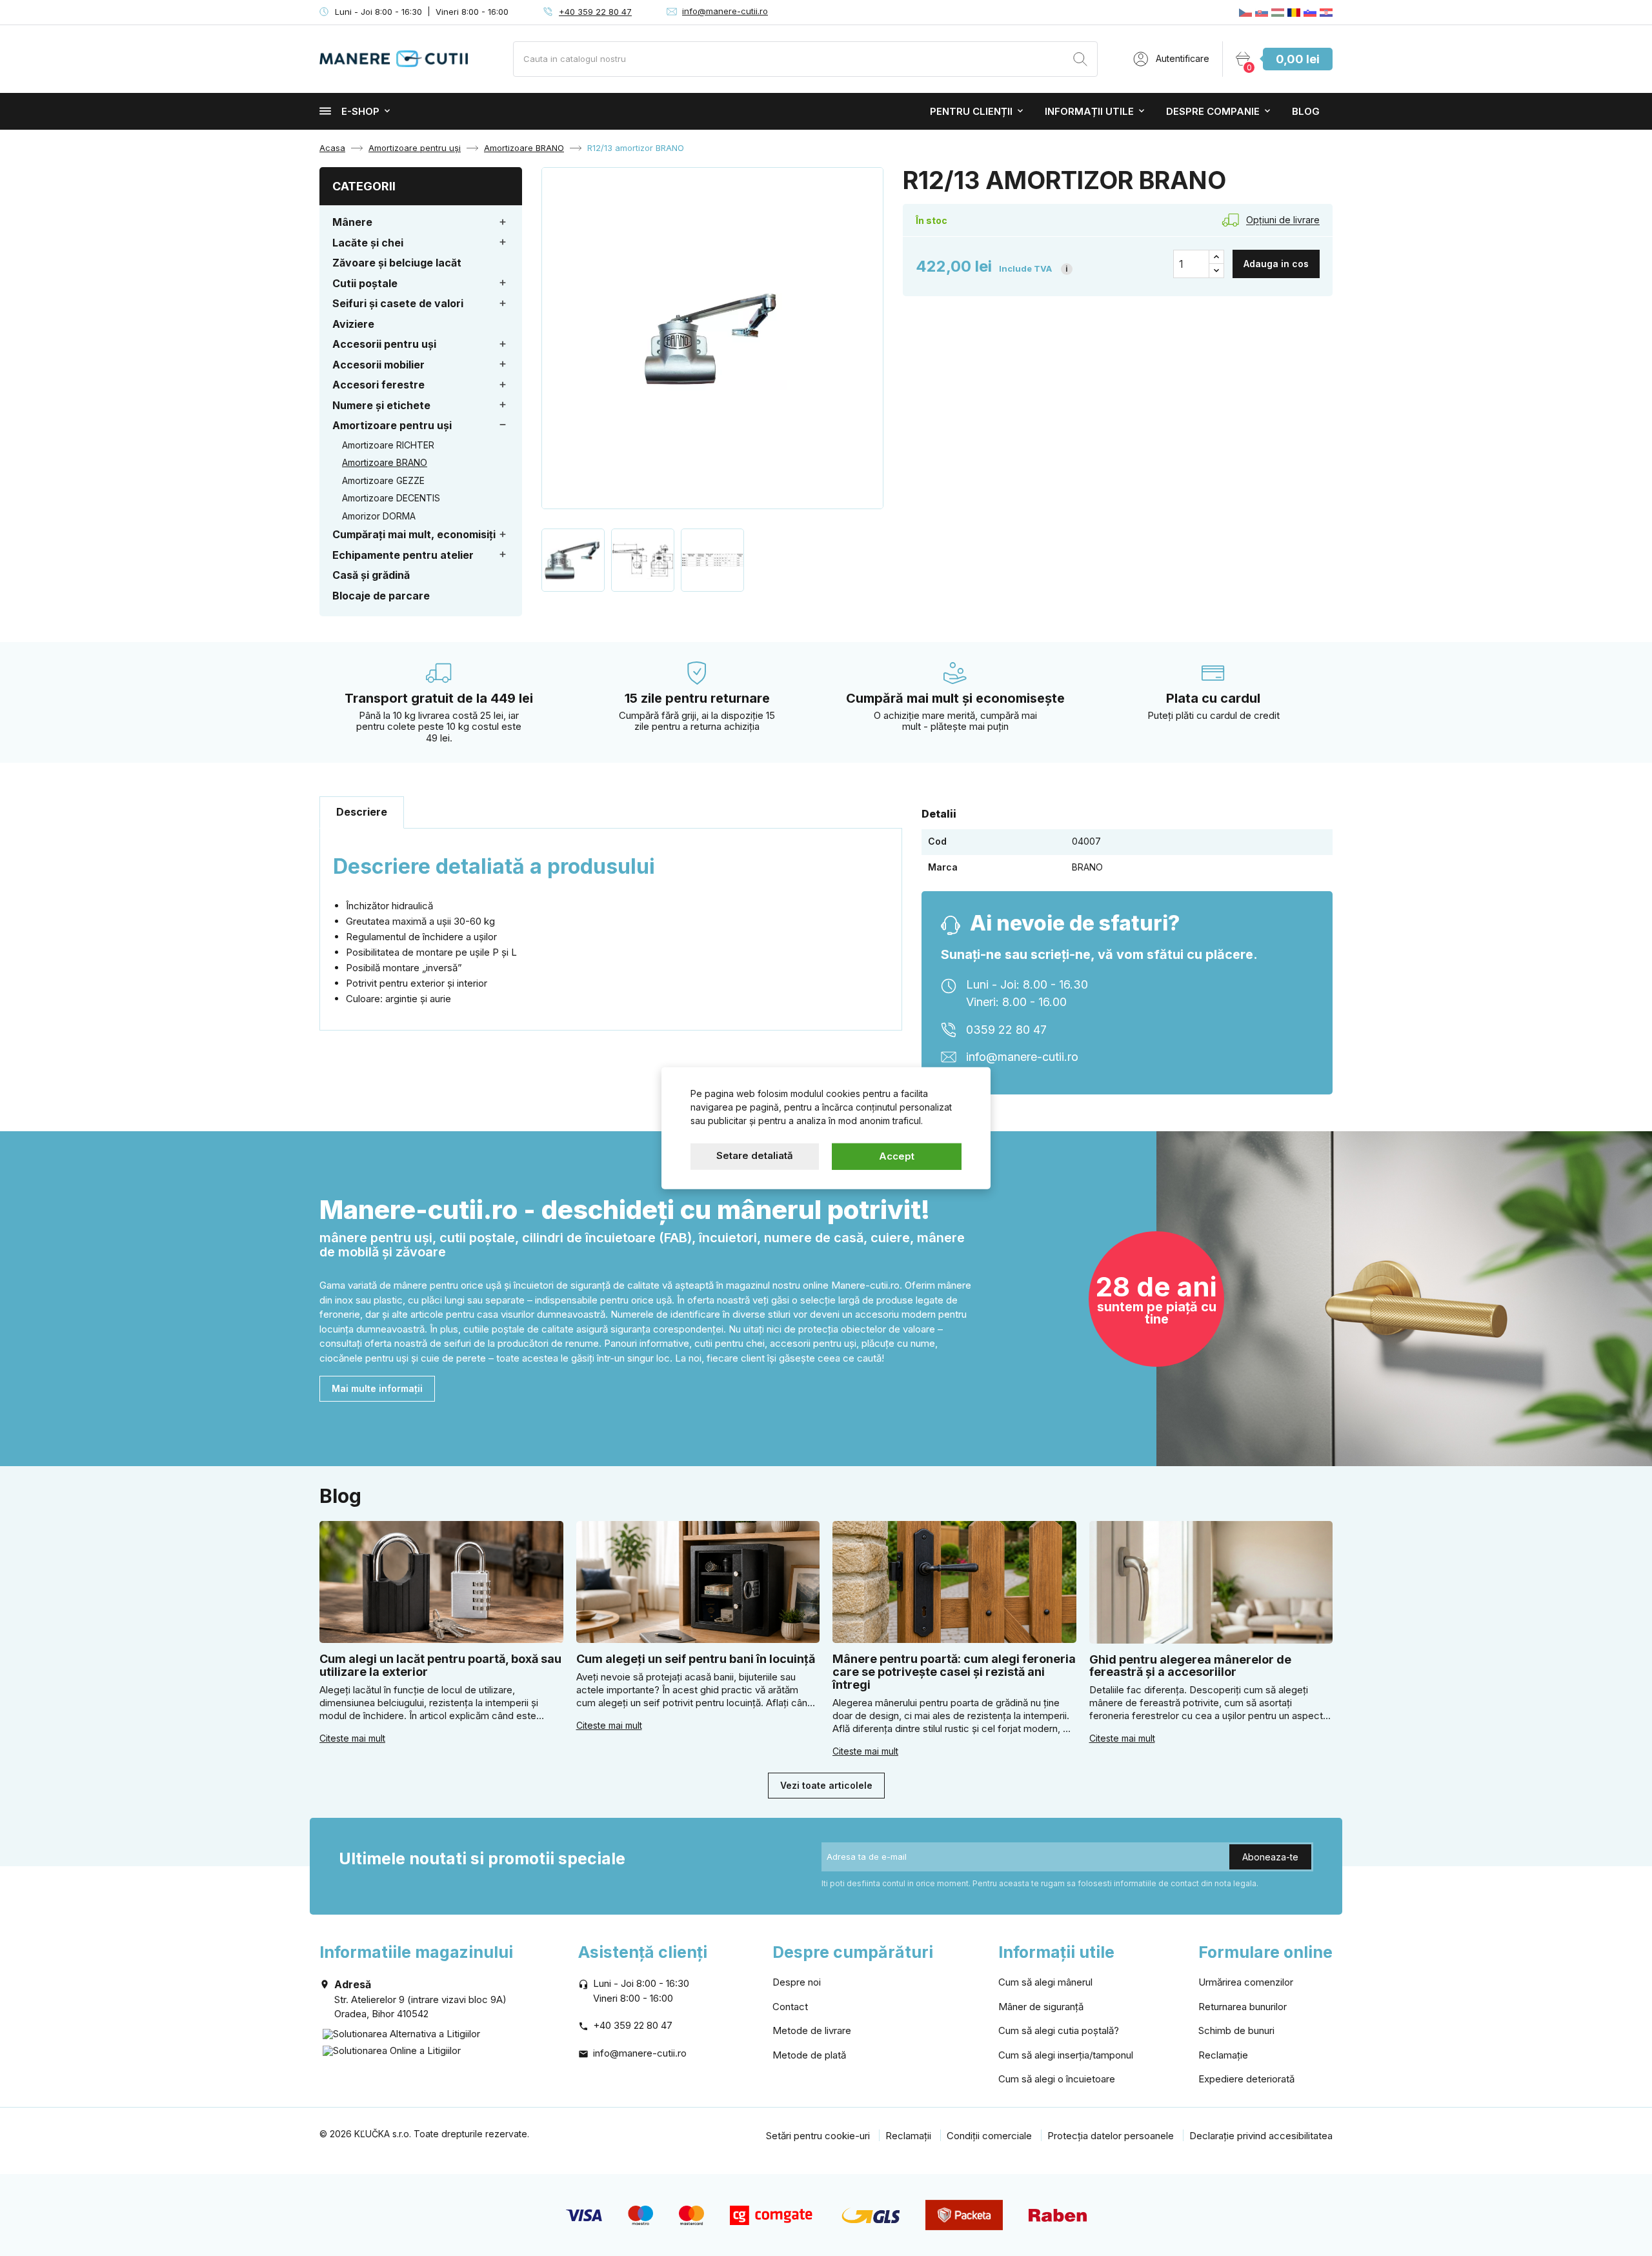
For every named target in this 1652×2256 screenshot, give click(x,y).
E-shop (360, 111)
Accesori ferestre (378, 385)
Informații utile (1089, 111)
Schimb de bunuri (1236, 2030)
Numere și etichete (381, 405)
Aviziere (353, 324)
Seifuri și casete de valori (398, 303)
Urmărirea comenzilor (1246, 1982)
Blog (1306, 111)
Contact (790, 2007)
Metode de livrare (812, 2030)
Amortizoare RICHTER (388, 445)
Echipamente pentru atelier (403, 555)
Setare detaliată (755, 1155)
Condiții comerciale (989, 2136)
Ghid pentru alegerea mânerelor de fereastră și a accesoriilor (1190, 1666)
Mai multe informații (377, 1388)
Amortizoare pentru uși (392, 425)
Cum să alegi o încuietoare (1057, 2079)
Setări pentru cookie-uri (818, 2136)
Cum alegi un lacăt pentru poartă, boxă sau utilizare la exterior (440, 1665)
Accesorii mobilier (378, 365)
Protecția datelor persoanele (1111, 2136)
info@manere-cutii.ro (725, 11)
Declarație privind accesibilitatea (1261, 2136)
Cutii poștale (365, 283)
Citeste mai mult (352, 1738)
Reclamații (908, 2136)
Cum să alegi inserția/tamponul (1066, 2055)
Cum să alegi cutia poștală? (1059, 2030)
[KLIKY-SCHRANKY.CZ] (1245, 12)
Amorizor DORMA (379, 516)
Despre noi (797, 1982)
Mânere (352, 222)
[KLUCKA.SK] (1262, 12)
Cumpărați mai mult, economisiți (414, 534)
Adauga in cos (1276, 264)
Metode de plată (809, 2055)
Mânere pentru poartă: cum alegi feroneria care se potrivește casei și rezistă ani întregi (954, 1672)
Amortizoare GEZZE (383, 480)
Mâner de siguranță (1041, 2007)
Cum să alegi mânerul (1045, 1982)
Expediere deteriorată (1246, 2079)
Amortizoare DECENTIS (391, 498)
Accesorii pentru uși (384, 344)
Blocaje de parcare (381, 596)
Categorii (364, 186)
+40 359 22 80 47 (595, 12)
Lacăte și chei (368, 243)
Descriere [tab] (362, 812)
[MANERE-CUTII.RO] (1294, 12)
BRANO (1087, 867)
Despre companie (1213, 111)
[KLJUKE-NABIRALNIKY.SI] (1310, 12)
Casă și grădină (371, 575)
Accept (897, 1156)
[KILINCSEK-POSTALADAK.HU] (1278, 12)
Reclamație (1223, 2055)
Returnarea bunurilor (1243, 2007)
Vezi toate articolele (826, 1785)
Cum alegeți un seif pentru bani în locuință (696, 1659)
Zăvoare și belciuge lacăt (397, 263)
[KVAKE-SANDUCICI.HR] (1326, 12)
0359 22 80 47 (1006, 1030)
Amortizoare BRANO (385, 462)
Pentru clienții (971, 111)
